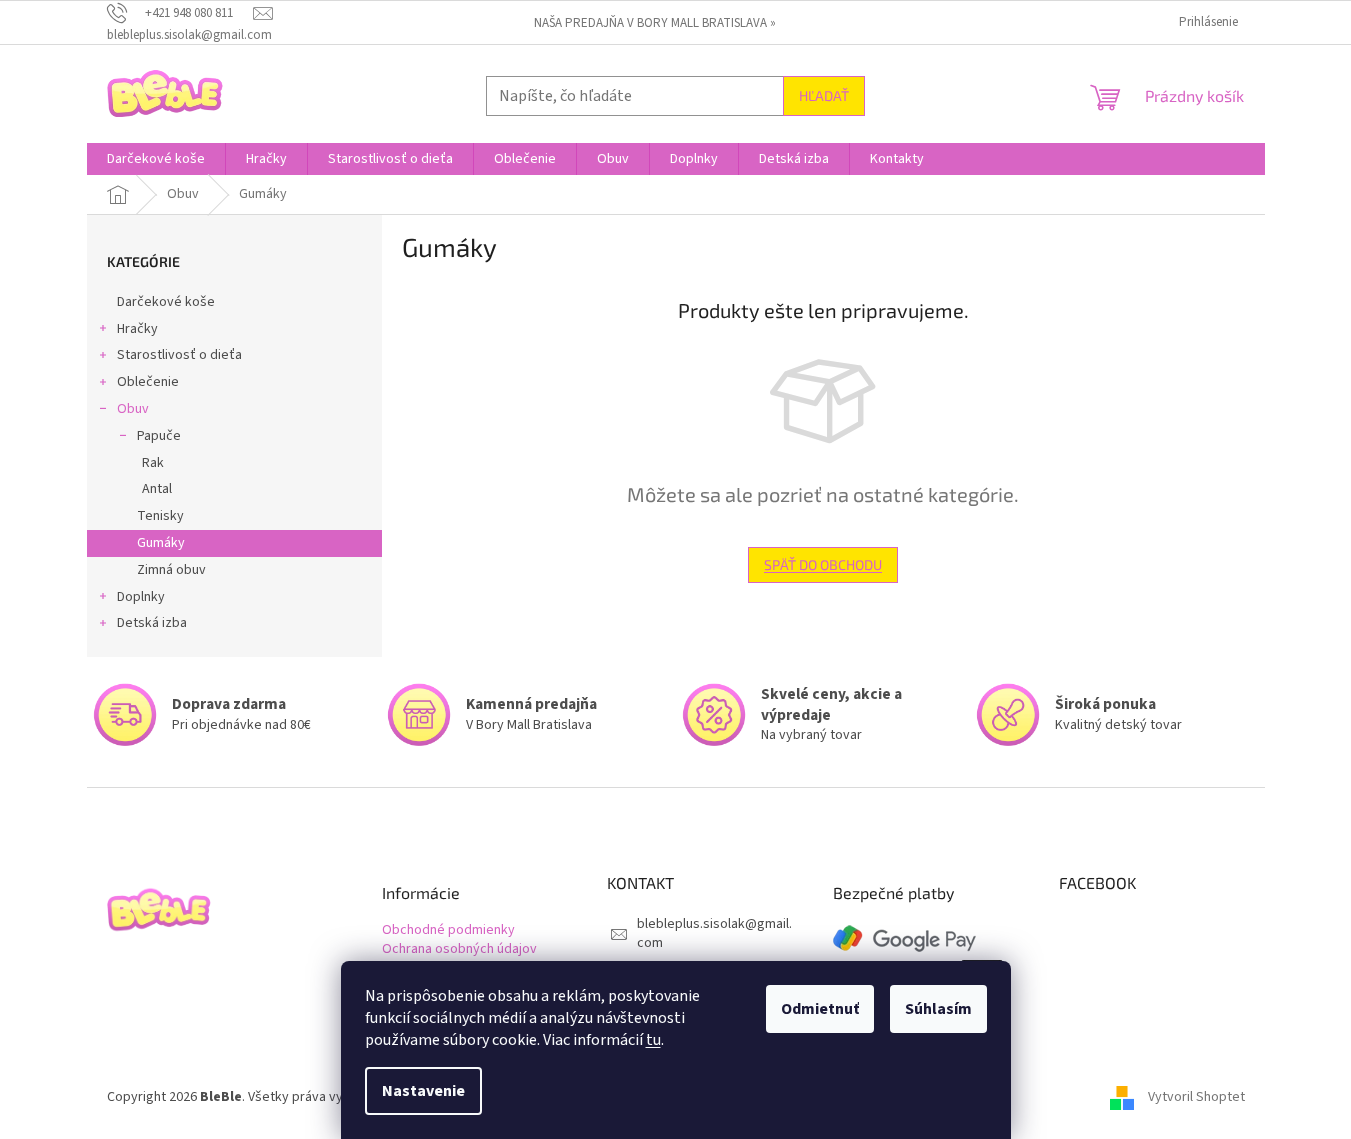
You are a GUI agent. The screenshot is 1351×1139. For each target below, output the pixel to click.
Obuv (133, 409)
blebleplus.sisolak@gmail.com (714, 933)
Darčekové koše (166, 302)
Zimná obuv (171, 570)
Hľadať (824, 95)
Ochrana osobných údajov (459, 949)
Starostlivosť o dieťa (179, 355)
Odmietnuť (820, 1009)
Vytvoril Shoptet (1196, 1097)
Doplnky (141, 597)
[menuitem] (156, 159)
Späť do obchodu (823, 564)
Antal (157, 489)
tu (653, 1040)
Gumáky (161, 543)
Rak (153, 463)
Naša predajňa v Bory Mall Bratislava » (655, 23)
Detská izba (152, 623)
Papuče (159, 436)
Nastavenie (423, 1091)
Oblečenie (148, 382)
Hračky (137, 329)
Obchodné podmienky (448, 930)
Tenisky (160, 516)
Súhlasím (938, 1009)
